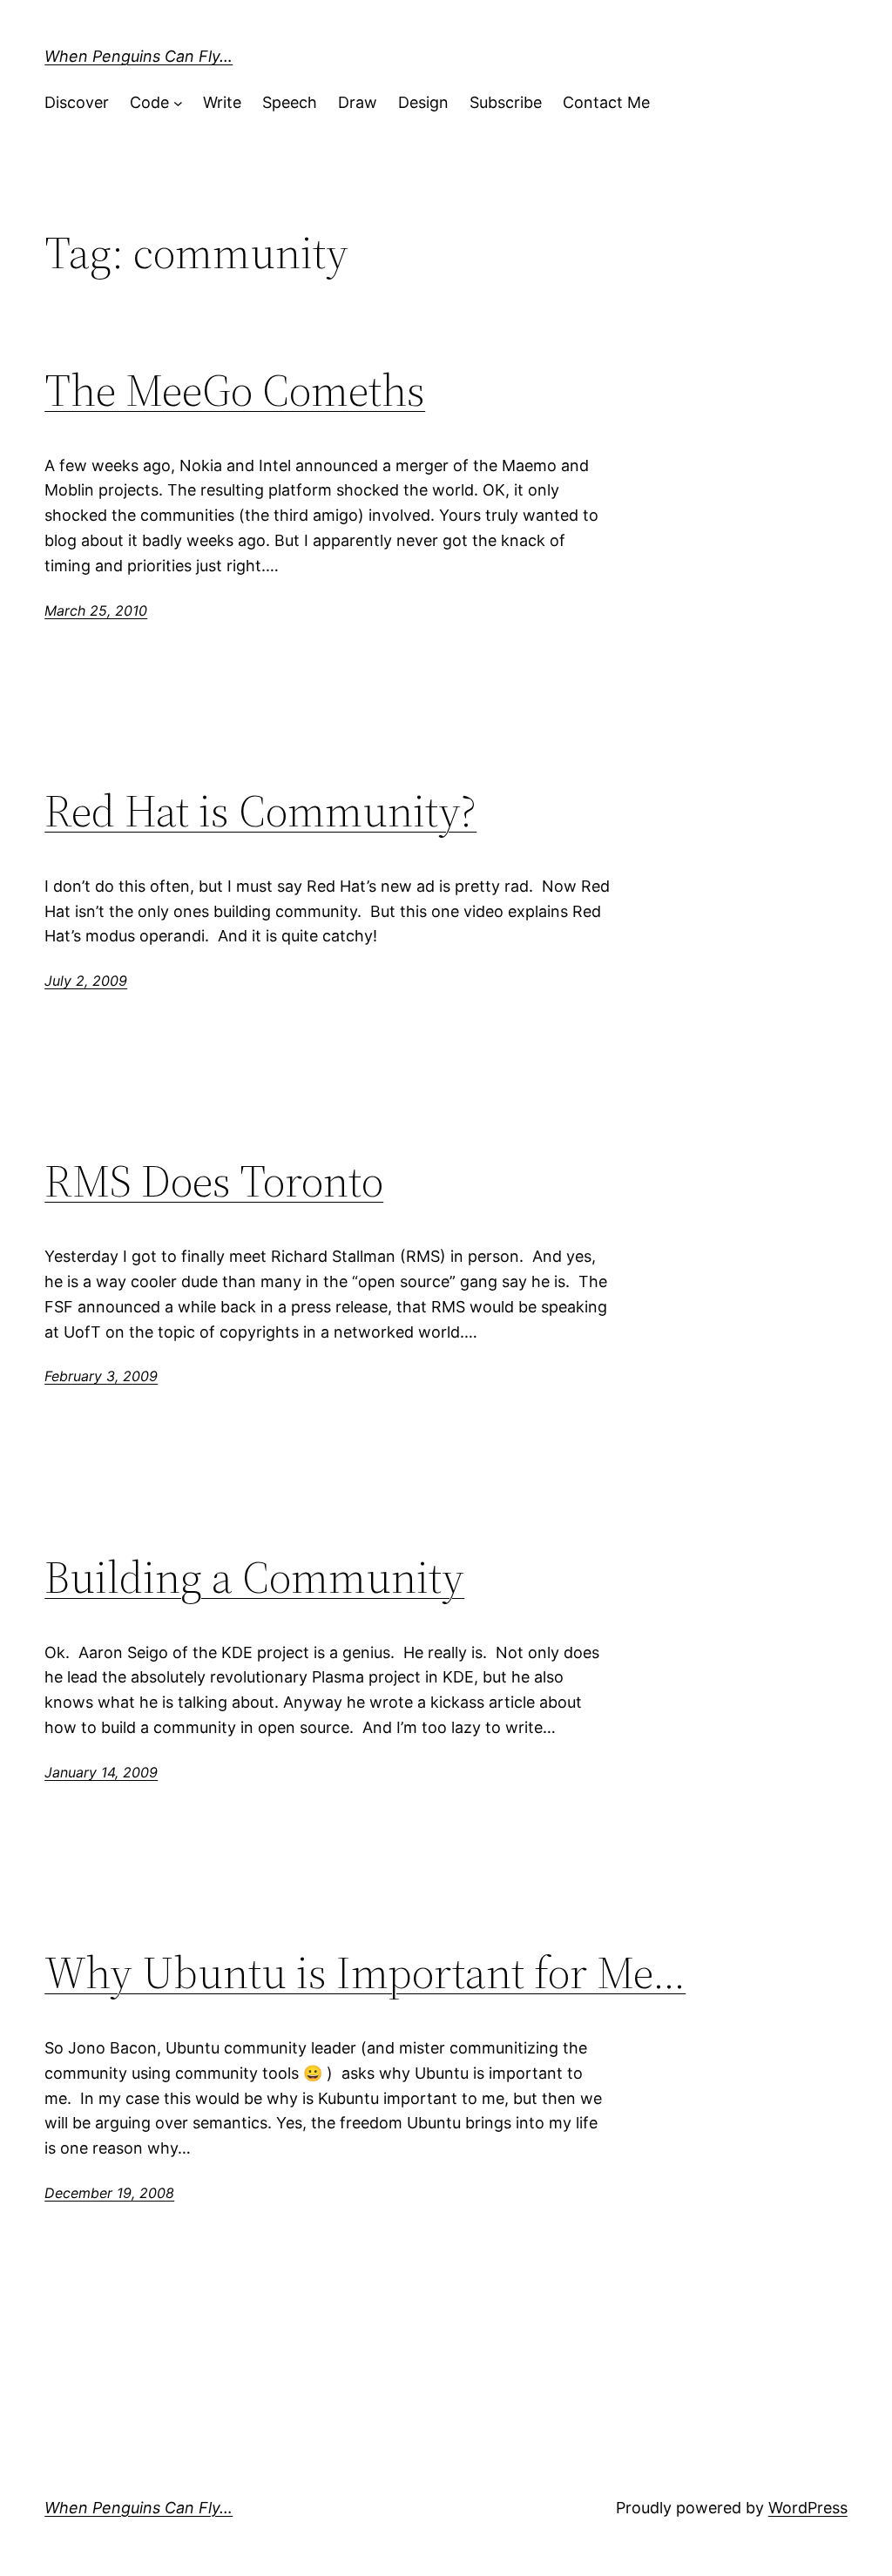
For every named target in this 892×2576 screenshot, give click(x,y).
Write (222, 102)
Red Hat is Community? (260, 811)
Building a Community (254, 1577)
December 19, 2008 (109, 2193)
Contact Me (606, 102)
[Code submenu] (178, 103)
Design (423, 102)
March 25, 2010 (96, 610)
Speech (290, 102)
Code (149, 102)
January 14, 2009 (101, 1772)
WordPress (808, 2508)
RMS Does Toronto (214, 1181)
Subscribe (506, 102)
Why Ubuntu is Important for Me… (365, 1972)
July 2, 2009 (86, 981)
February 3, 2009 (101, 1376)
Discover (77, 102)
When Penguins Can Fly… (139, 56)
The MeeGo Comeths (235, 390)
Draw (358, 102)
